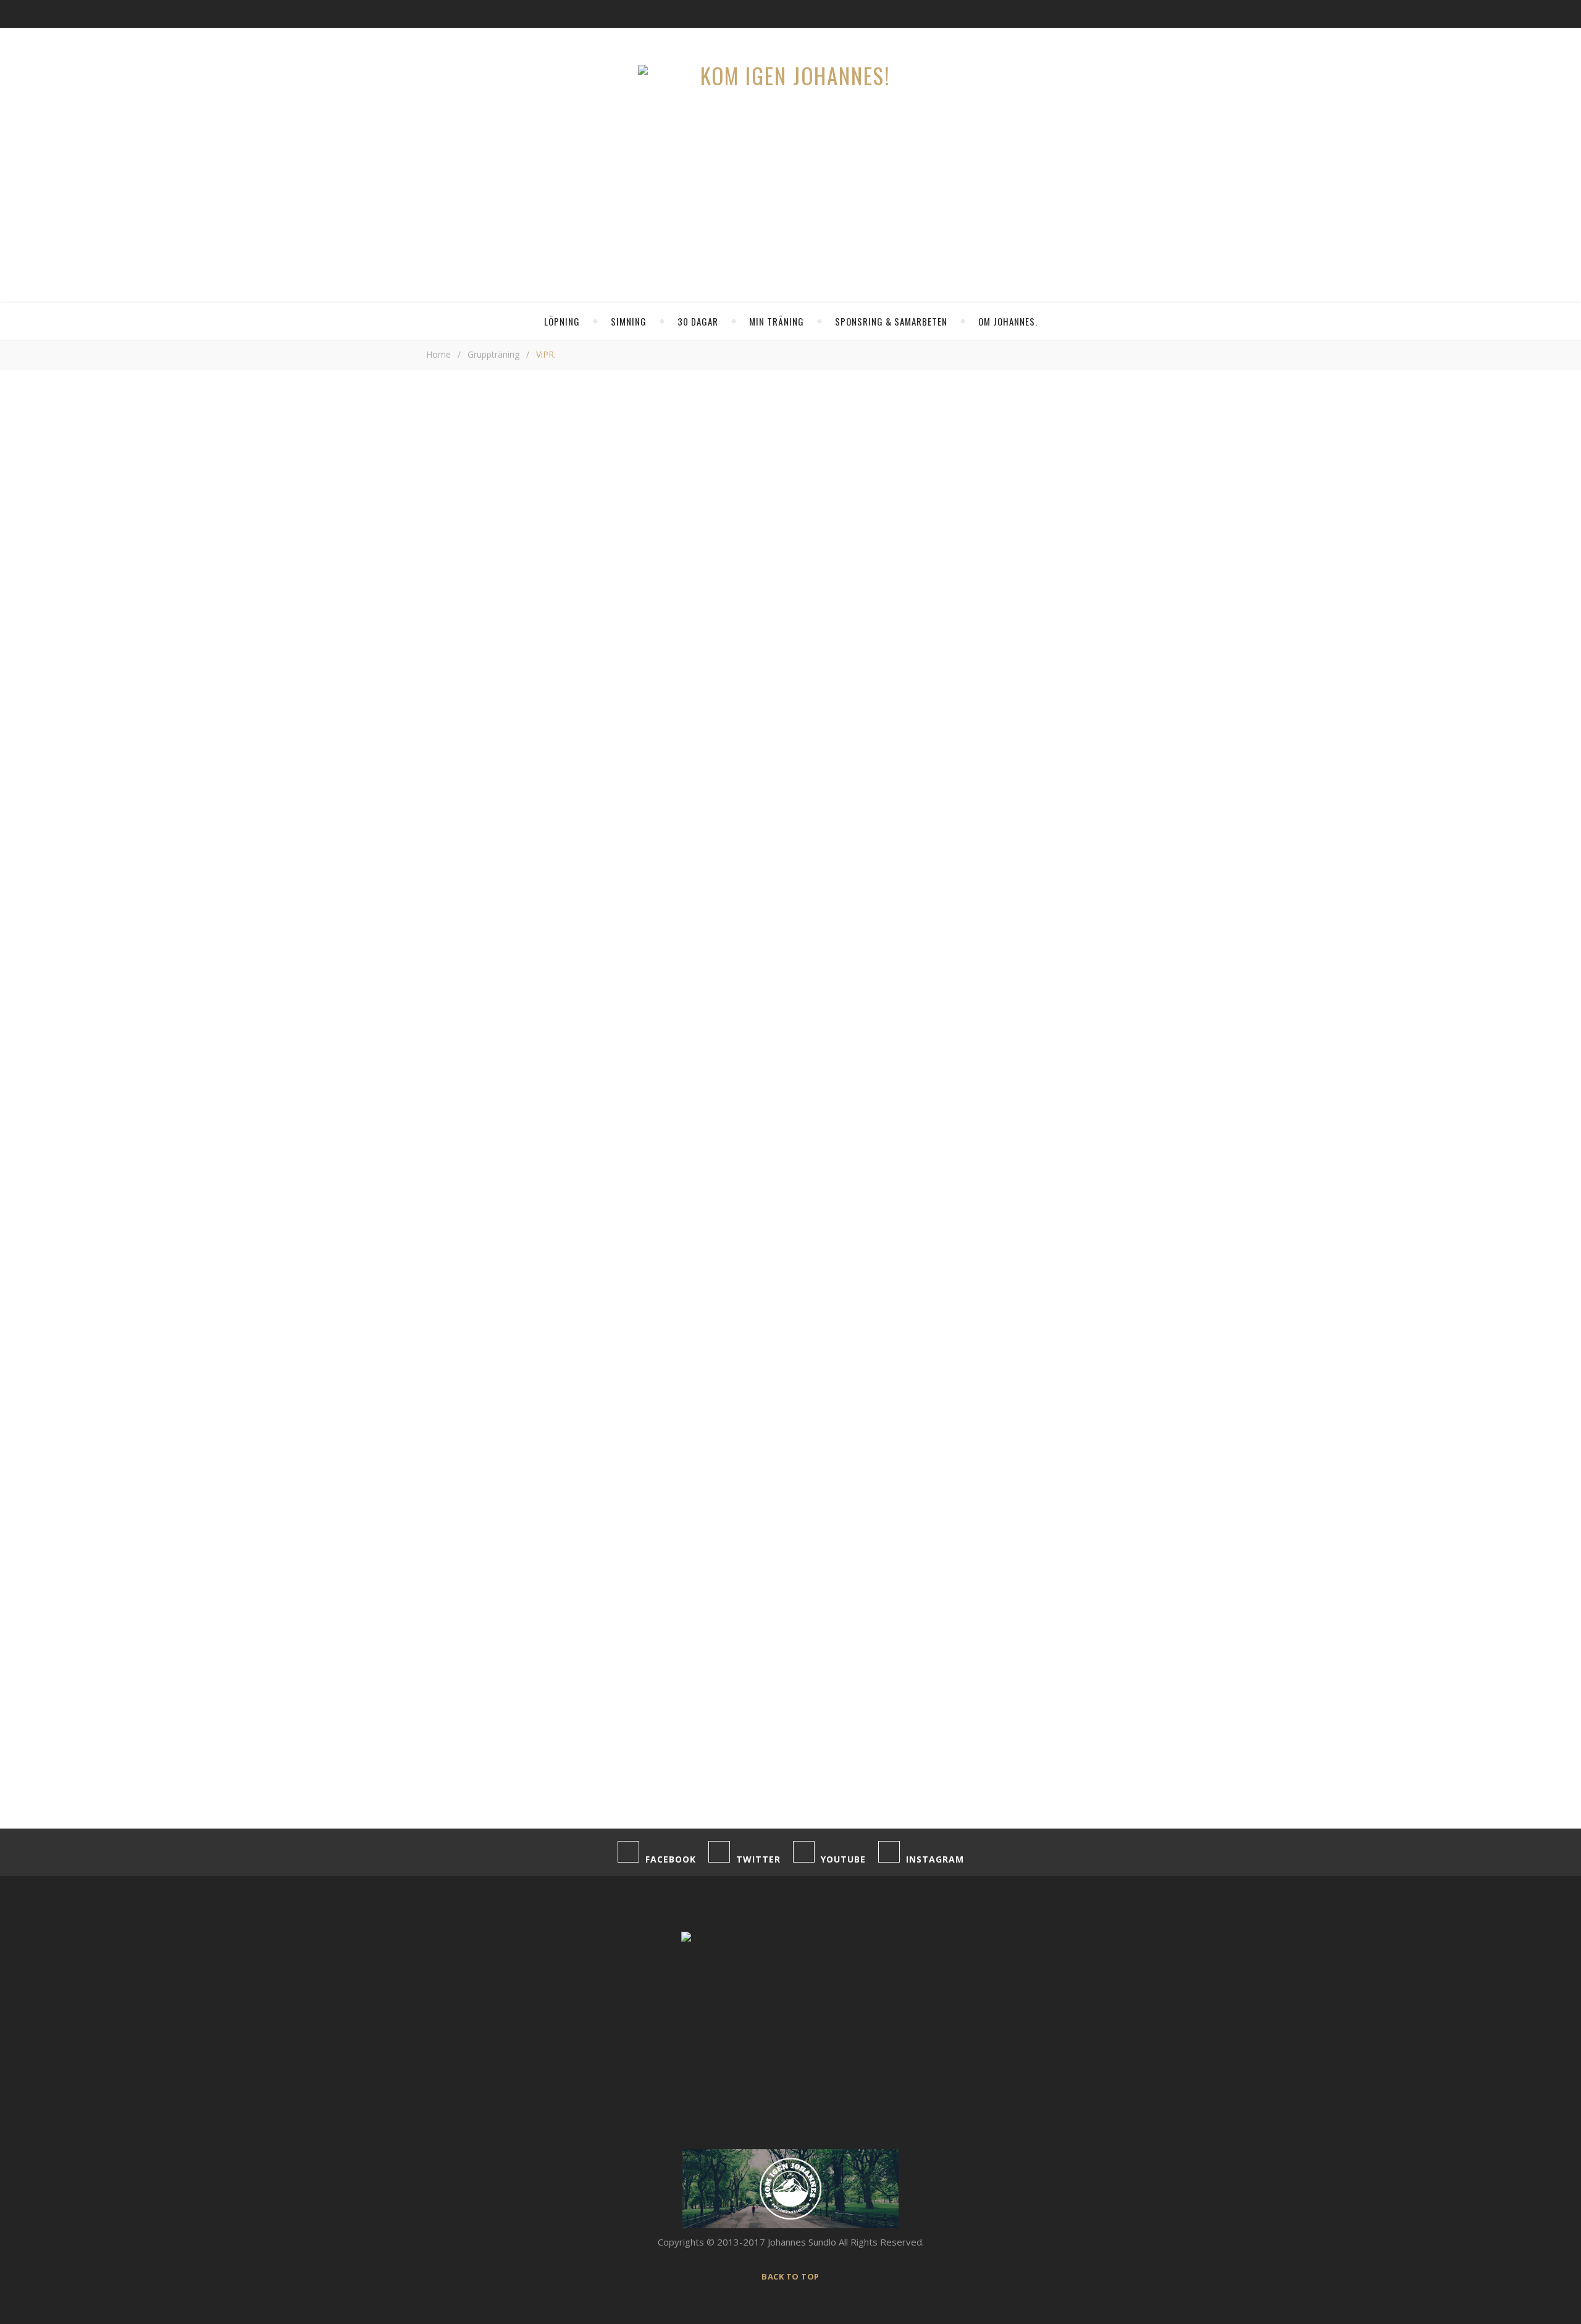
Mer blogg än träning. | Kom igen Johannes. (531, 1074)
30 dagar (698, 321)
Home (438, 354)
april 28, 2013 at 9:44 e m (893, 1134)
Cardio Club (1043, 892)
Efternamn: (993, 566)
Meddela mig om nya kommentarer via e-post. (524, 1720)
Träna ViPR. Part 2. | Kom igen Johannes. (526, 1236)
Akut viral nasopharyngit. (1071, 926)
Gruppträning (493, 354)
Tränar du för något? (1013, 486)
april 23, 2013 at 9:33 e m (893, 1053)
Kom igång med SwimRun (1073, 790)
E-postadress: (1001, 536)
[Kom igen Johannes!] (790, 76)
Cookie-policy (1077, 1183)
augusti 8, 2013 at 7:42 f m (891, 1295)
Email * (441, 1610)
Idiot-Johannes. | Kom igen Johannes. (518, 1316)
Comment (447, 1383)
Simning (629, 321)
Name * (442, 1562)
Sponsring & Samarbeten (891, 321)
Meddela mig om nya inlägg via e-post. (508, 1749)
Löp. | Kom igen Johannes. (495, 1155)
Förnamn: (989, 551)
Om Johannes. (1008, 321)
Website (444, 1657)
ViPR (726, 505)
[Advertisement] (689, 726)
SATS (726, 416)
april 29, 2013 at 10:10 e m (891, 1215)
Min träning (777, 321)
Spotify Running (1052, 824)
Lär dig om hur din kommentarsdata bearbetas (824, 1796)
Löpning (562, 321)
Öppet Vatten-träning (1065, 858)
